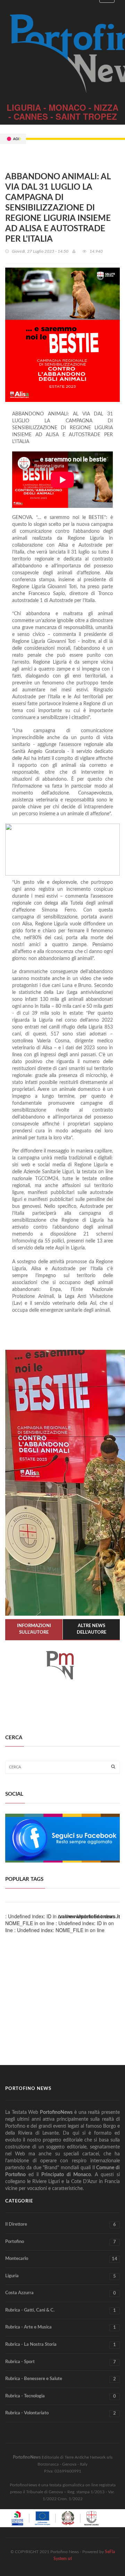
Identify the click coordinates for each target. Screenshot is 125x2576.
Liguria (61, 2276)
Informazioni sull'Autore (34, 1629)
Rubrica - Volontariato (61, 2413)
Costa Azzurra (61, 2293)
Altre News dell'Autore (91, 1629)
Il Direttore (61, 2225)
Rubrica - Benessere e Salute (61, 2379)
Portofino (61, 2242)
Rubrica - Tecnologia (61, 2396)
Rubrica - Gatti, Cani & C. (61, 2310)
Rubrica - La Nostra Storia (61, 2345)
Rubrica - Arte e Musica (61, 2327)
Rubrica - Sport (61, 2362)
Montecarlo (61, 2259)
